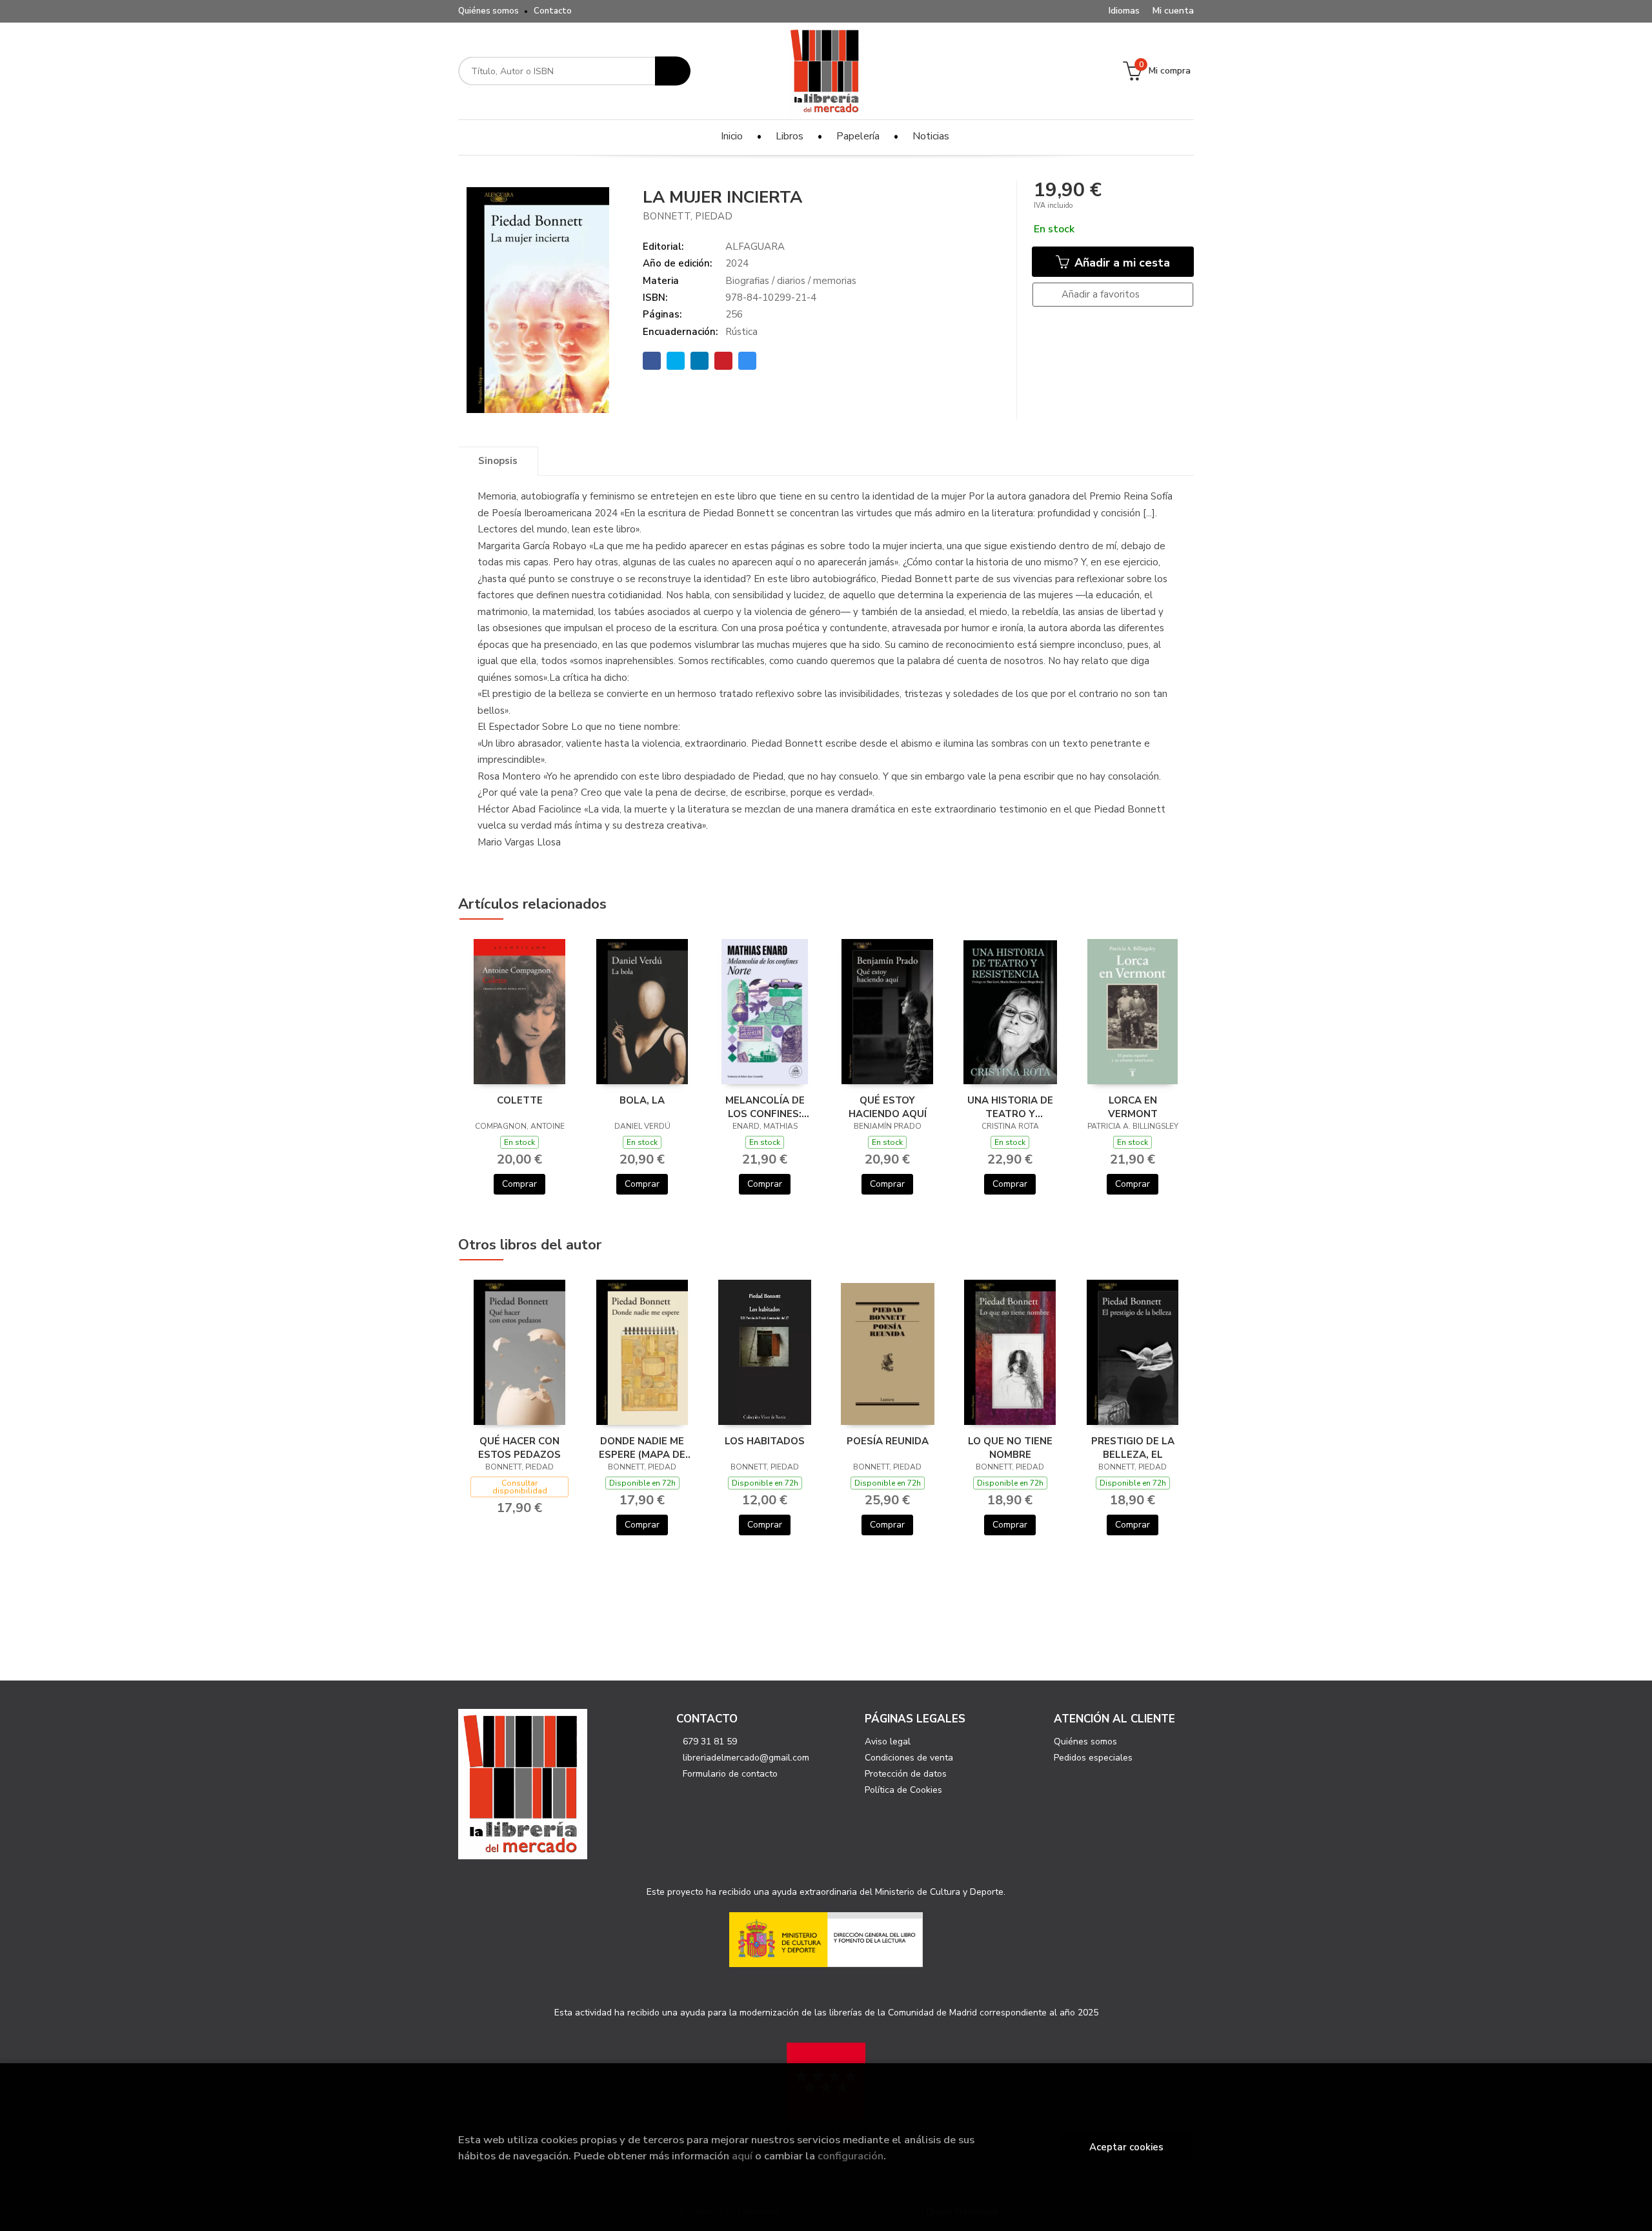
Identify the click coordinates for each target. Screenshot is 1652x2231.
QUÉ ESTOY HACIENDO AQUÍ (888, 1107)
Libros (790, 136)
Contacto (553, 11)
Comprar (519, 1184)
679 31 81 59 (710, 1741)
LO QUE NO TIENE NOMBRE (1010, 1448)
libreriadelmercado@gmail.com (746, 1758)
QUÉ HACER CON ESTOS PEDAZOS (519, 1448)
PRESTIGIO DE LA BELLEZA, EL (1133, 1448)
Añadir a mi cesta (1121, 263)
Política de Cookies (903, 1790)
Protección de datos (906, 1774)
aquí (742, 2156)
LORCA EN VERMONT (1133, 1107)
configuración (851, 2156)
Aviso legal (888, 1741)
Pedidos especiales (1093, 1758)
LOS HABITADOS (765, 1441)
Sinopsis (498, 461)
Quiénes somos (489, 11)
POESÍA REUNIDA (888, 1441)
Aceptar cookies (1126, 2147)
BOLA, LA (642, 1100)
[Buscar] (673, 71)
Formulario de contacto (730, 1774)
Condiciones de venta (909, 1758)
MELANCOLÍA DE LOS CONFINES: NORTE (765, 1107)
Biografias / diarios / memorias (791, 281)
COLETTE (520, 1100)
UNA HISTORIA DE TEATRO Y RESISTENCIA (1010, 1107)
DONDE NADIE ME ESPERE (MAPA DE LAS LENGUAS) (642, 1448)
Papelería (858, 136)
